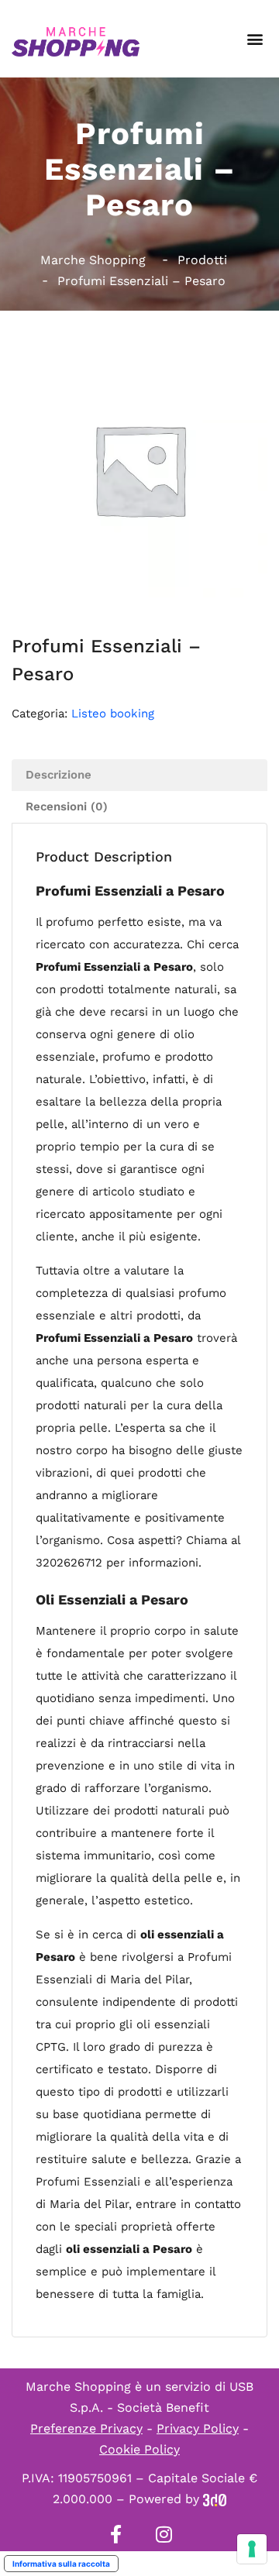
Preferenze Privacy (86, 2428)
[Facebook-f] (115, 2534)
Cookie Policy (139, 2449)
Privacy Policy (198, 2428)
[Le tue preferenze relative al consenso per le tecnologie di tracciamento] (252, 2549)
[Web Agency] (215, 2499)
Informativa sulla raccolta (61, 2564)
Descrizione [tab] (59, 775)
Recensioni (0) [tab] (67, 807)
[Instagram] (164, 2534)
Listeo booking (113, 714)
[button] (255, 39)
